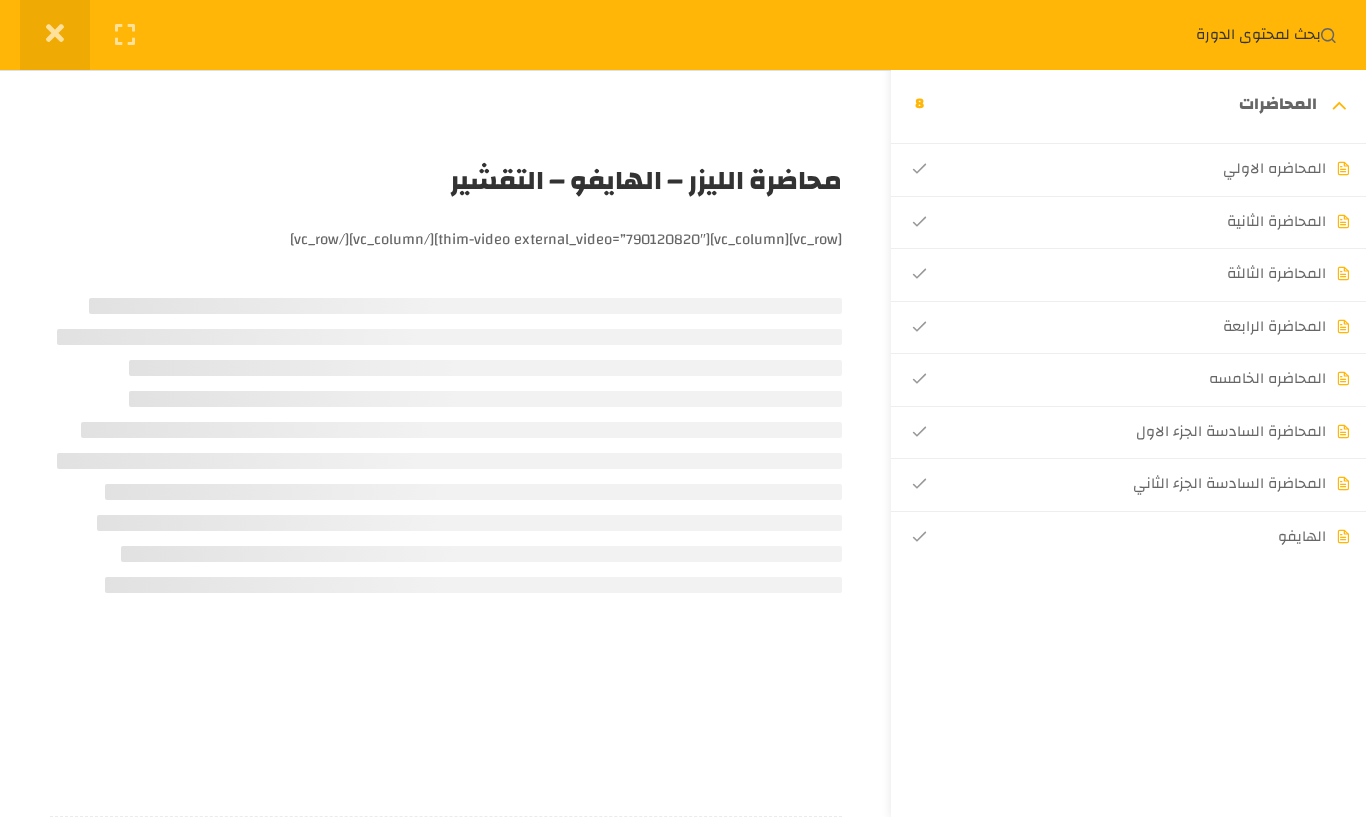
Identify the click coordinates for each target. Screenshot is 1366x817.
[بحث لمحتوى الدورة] (1328, 35)
